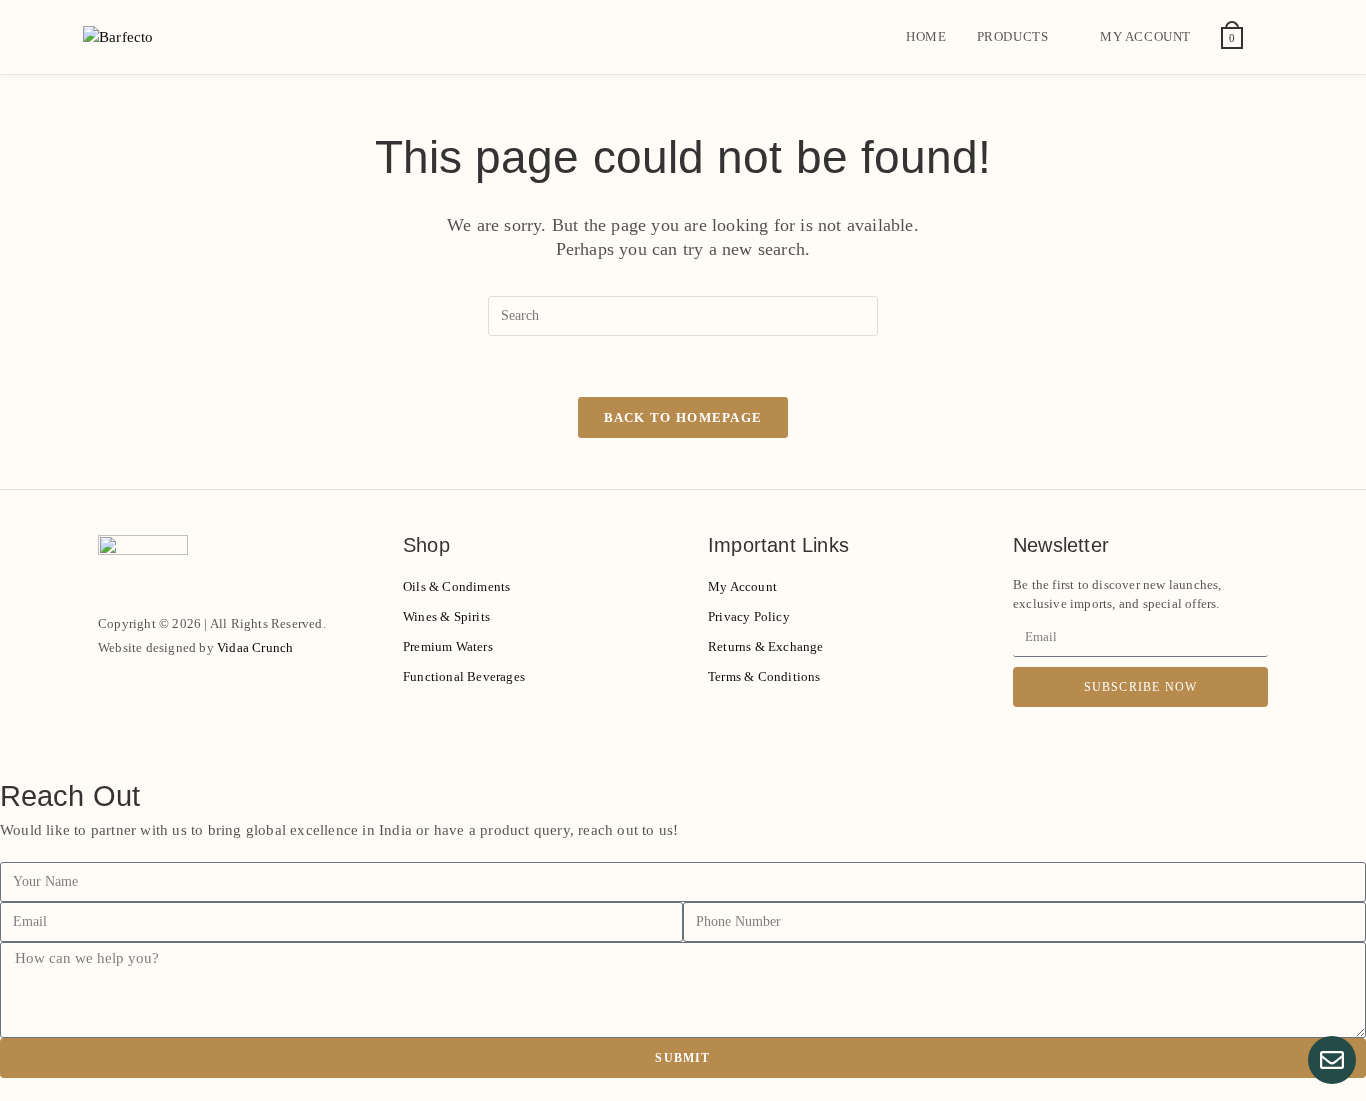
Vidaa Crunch (255, 647)
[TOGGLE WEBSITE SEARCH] (1278, 37)
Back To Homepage (683, 417)
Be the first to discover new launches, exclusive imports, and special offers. (1117, 594)
